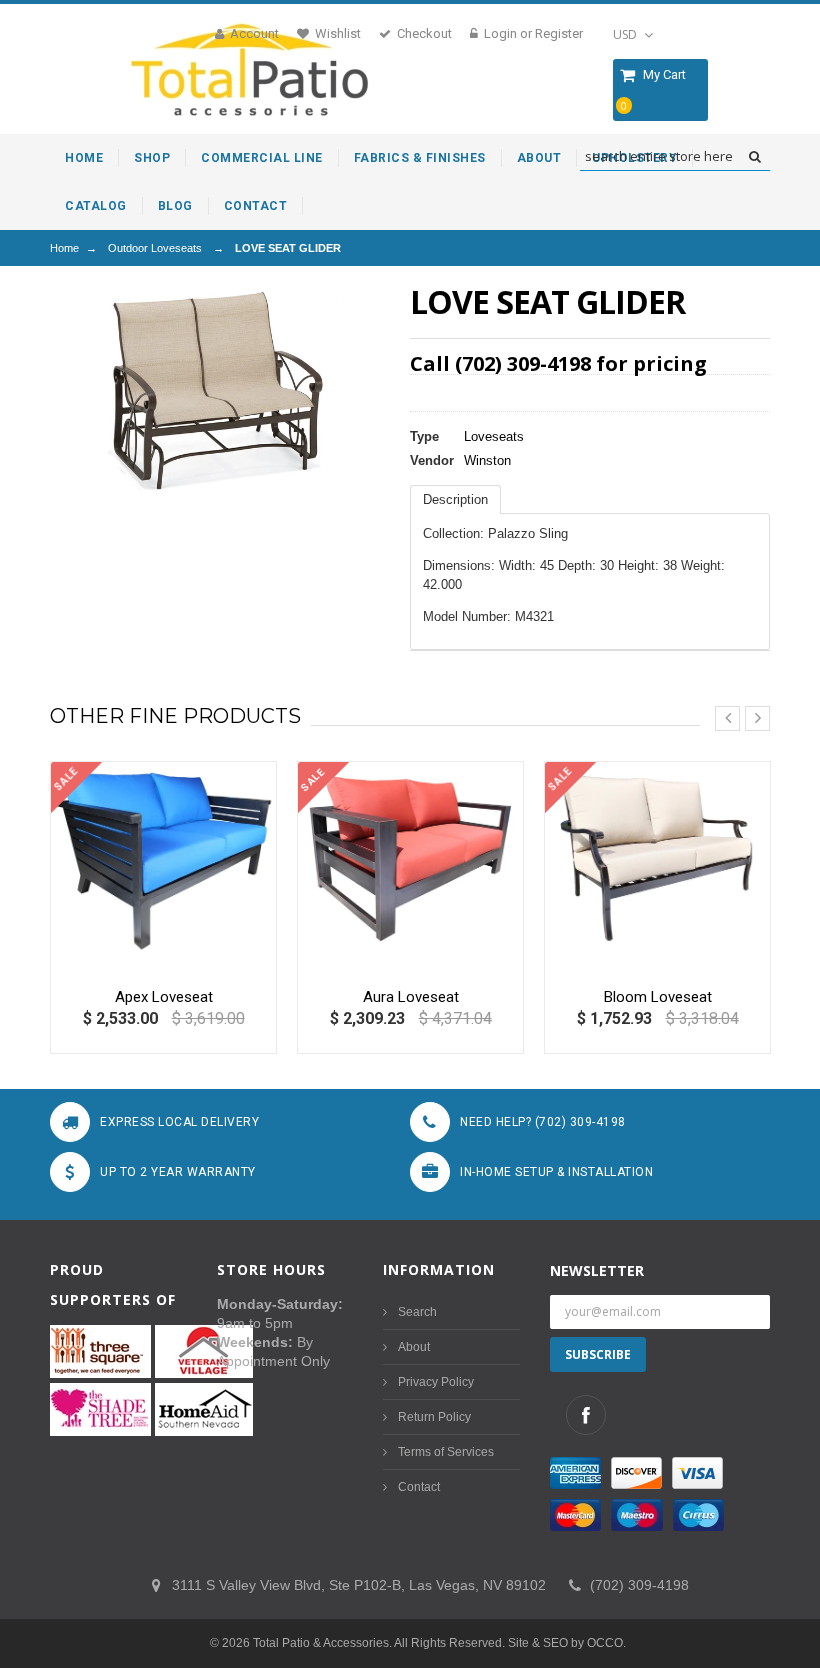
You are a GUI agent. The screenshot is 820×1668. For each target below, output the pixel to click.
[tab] (455, 499)
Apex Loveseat (164, 997)
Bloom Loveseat (658, 997)
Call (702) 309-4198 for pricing (558, 363)
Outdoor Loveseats (155, 248)
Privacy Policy (436, 1382)
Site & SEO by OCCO (565, 1643)
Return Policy (434, 1417)
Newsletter (597, 1270)
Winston (487, 460)
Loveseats (494, 436)
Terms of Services (446, 1452)
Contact (419, 1487)
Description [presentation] (455, 499)
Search (417, 1312)
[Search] (754, 157)
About (414, 1347)
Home (64, 248)
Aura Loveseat (411, 997)
